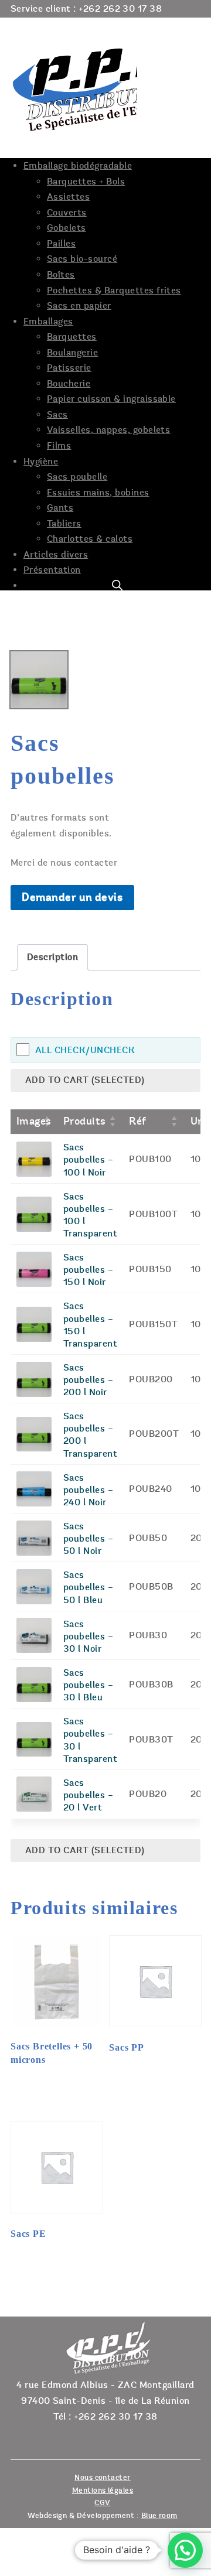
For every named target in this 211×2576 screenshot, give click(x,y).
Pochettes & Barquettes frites (114, 291)
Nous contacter (103, 2478)
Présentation (52, 570)
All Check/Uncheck (85, 1050)
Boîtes (61, 275)
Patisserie (69, 368)
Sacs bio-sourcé (82, 259)
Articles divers (56, 555)
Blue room (159, 2516)
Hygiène (41, 462)
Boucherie (69, 384)
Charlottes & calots (90, 539)
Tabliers (64, 524)
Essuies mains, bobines (98, 493)
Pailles (61, 244)
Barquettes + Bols (86, 182)
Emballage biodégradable (78, 166)
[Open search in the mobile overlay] (117, 585)
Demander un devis (72, 897)
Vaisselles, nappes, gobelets (108, 430)
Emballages (48, 322)
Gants (60, 508)
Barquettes (72, 337)
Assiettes (68, 197)
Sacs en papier (79, 306)
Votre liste (177, 25)
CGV (102, 2503)
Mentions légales (103, 2490)
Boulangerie (72, 353)
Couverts (67, 213)
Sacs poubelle (77, 477)
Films (59, 446)
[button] (185, 2550)
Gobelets (67, 228)
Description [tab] (52, 957)
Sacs (57, 415)
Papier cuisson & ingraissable (111, 399)
